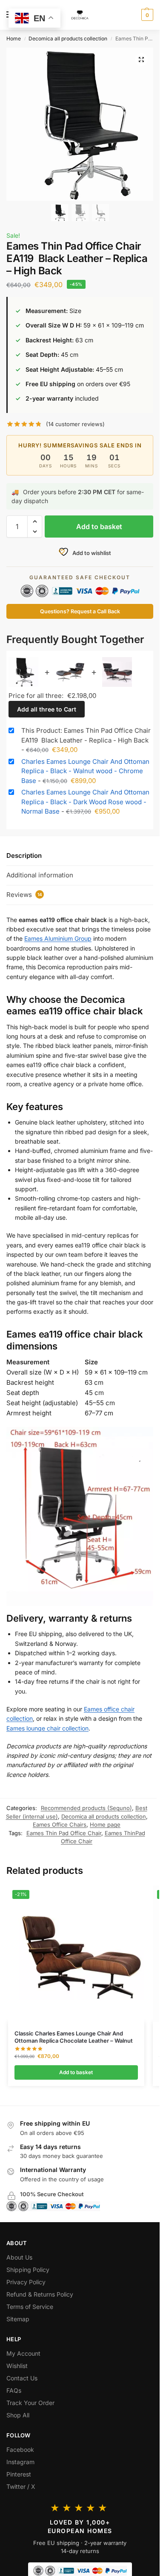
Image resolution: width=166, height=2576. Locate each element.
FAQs (14, 2390)
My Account (23, 2353)
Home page (105, 1825)
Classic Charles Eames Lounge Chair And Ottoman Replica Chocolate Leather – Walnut (74, 2037)
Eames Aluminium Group (58, 938)
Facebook (20, 2449)
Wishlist (17, 2366)
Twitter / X (21, 2486)
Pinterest (19, 2474)
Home (14, 38)
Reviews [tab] (24, 895)
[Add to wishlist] (127, 1896)
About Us (19, 2257)
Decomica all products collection (68, 38)
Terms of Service (30, 2307)
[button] (146, 15)
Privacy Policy (26, 2282)
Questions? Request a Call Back (80, 611)
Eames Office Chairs (60, 1825)
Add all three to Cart (47, 709)
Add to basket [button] (76, 2072)
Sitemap (18, 2319)
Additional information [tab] (40, 875)
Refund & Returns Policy (40, 2294)
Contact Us (22, 2378)
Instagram (20, 2462)
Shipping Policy (28, 2270)
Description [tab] (24, 855)
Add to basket (99, 527)
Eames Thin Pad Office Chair (64, 1833)
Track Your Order (30, 2403)
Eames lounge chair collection (47, 1728)
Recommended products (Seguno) (86, 1808)
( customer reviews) (75, 424)
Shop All (18, 2415)
